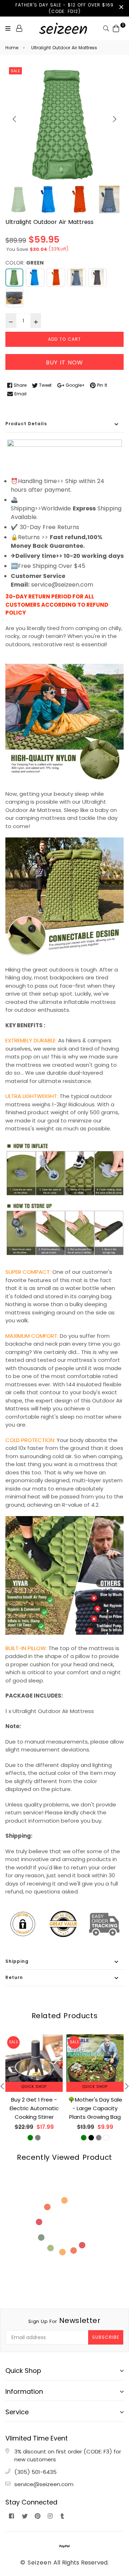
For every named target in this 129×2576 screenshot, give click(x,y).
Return (14, 1977)
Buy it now (64, 362)
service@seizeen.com (44, 2484)
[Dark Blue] (77, 277)
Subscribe (106, 2337)
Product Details (26, 424)
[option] (64, 125)
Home (12, 48)
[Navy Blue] (97, 277)
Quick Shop (34, 2087)
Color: (25, 263)
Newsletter (64, 2320)
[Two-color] (14, 298)
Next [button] (115, 119)
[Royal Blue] (35, 277)
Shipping (17, 1961)
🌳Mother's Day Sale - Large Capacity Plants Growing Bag (95, 2108)
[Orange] (56, 277)
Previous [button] (14, 119)
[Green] (14, 277)
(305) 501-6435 (35, 2472)
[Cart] (116, 28)
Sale (15, 71)
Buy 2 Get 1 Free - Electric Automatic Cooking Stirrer (34, 2108)
